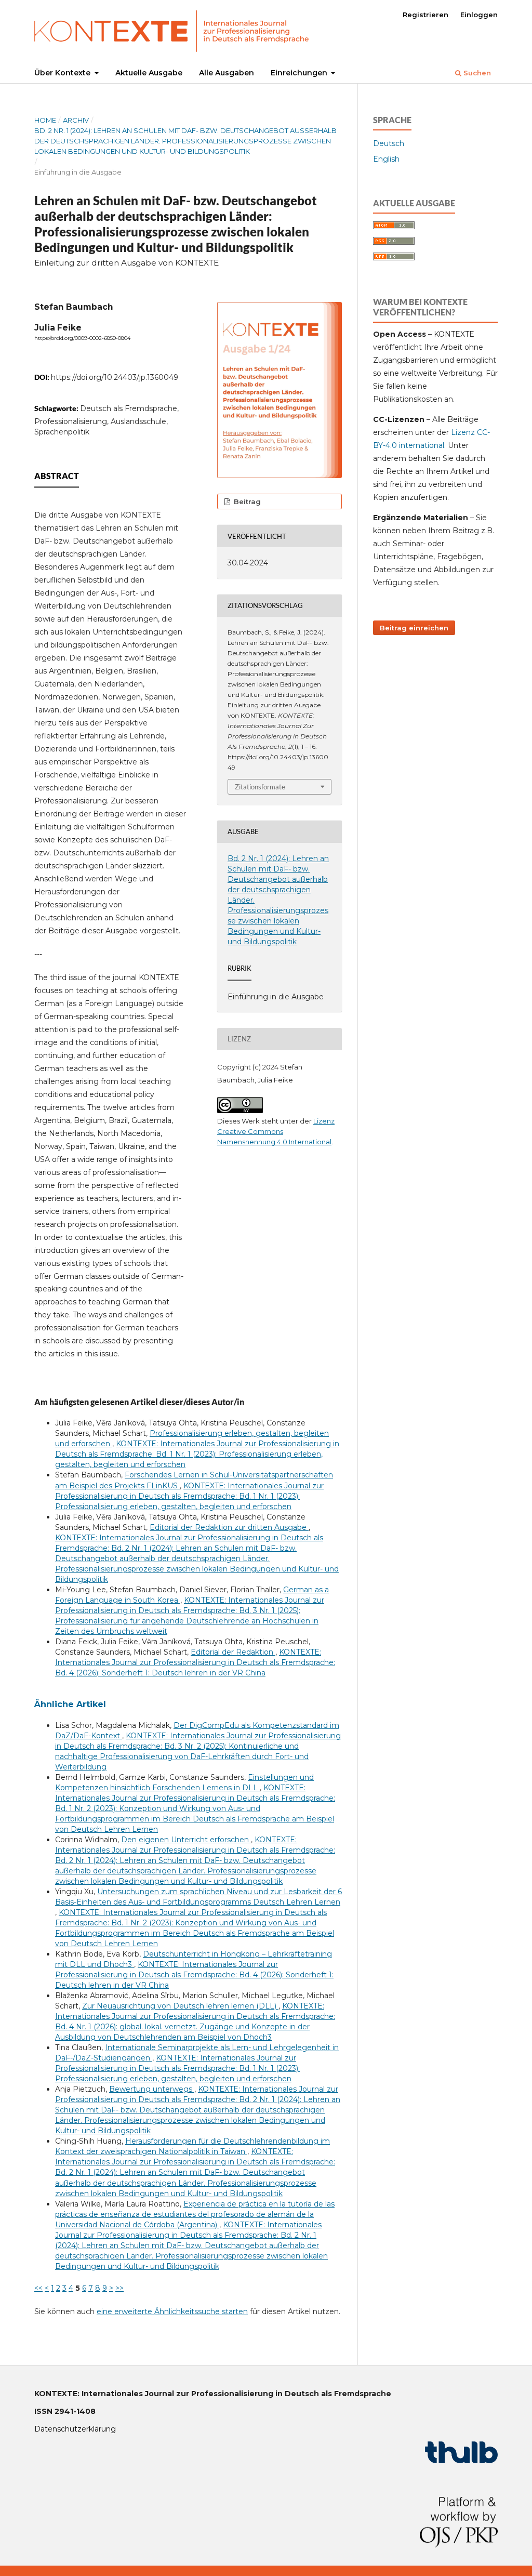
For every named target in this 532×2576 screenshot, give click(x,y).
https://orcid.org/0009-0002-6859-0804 (82, 338)
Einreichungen (300, 73)
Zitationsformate (260, 787)
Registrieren (425, 15)
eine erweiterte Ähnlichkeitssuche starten (172, 2311)
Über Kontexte (63, 73)
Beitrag (246, 501)
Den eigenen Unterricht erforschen (186, 1840)
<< (38, 2288)
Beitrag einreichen (414, 628)
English (386, 159)
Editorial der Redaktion (233, 1652)
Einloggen (479, 15)
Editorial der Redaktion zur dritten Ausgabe (229, 1527)
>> (119, 2288)
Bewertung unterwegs (152, 2089)
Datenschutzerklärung (75, 2429)
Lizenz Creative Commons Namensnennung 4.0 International (276, 1131)
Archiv (76, 120)
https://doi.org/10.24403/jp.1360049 (115, 377)
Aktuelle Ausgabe (149, 73)
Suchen (476, 73)
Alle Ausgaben (227, 73)
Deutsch (389, 143)
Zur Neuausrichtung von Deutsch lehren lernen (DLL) (180, 2006)
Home (45, 120)
